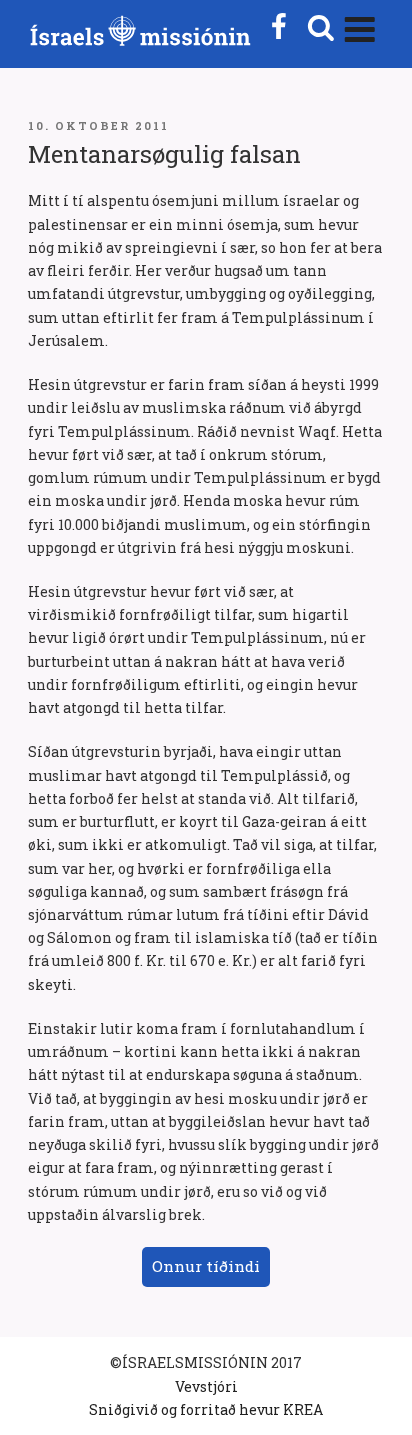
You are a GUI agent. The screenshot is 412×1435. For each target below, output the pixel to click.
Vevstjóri (206, 1386)
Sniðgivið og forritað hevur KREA (206, 1409)
